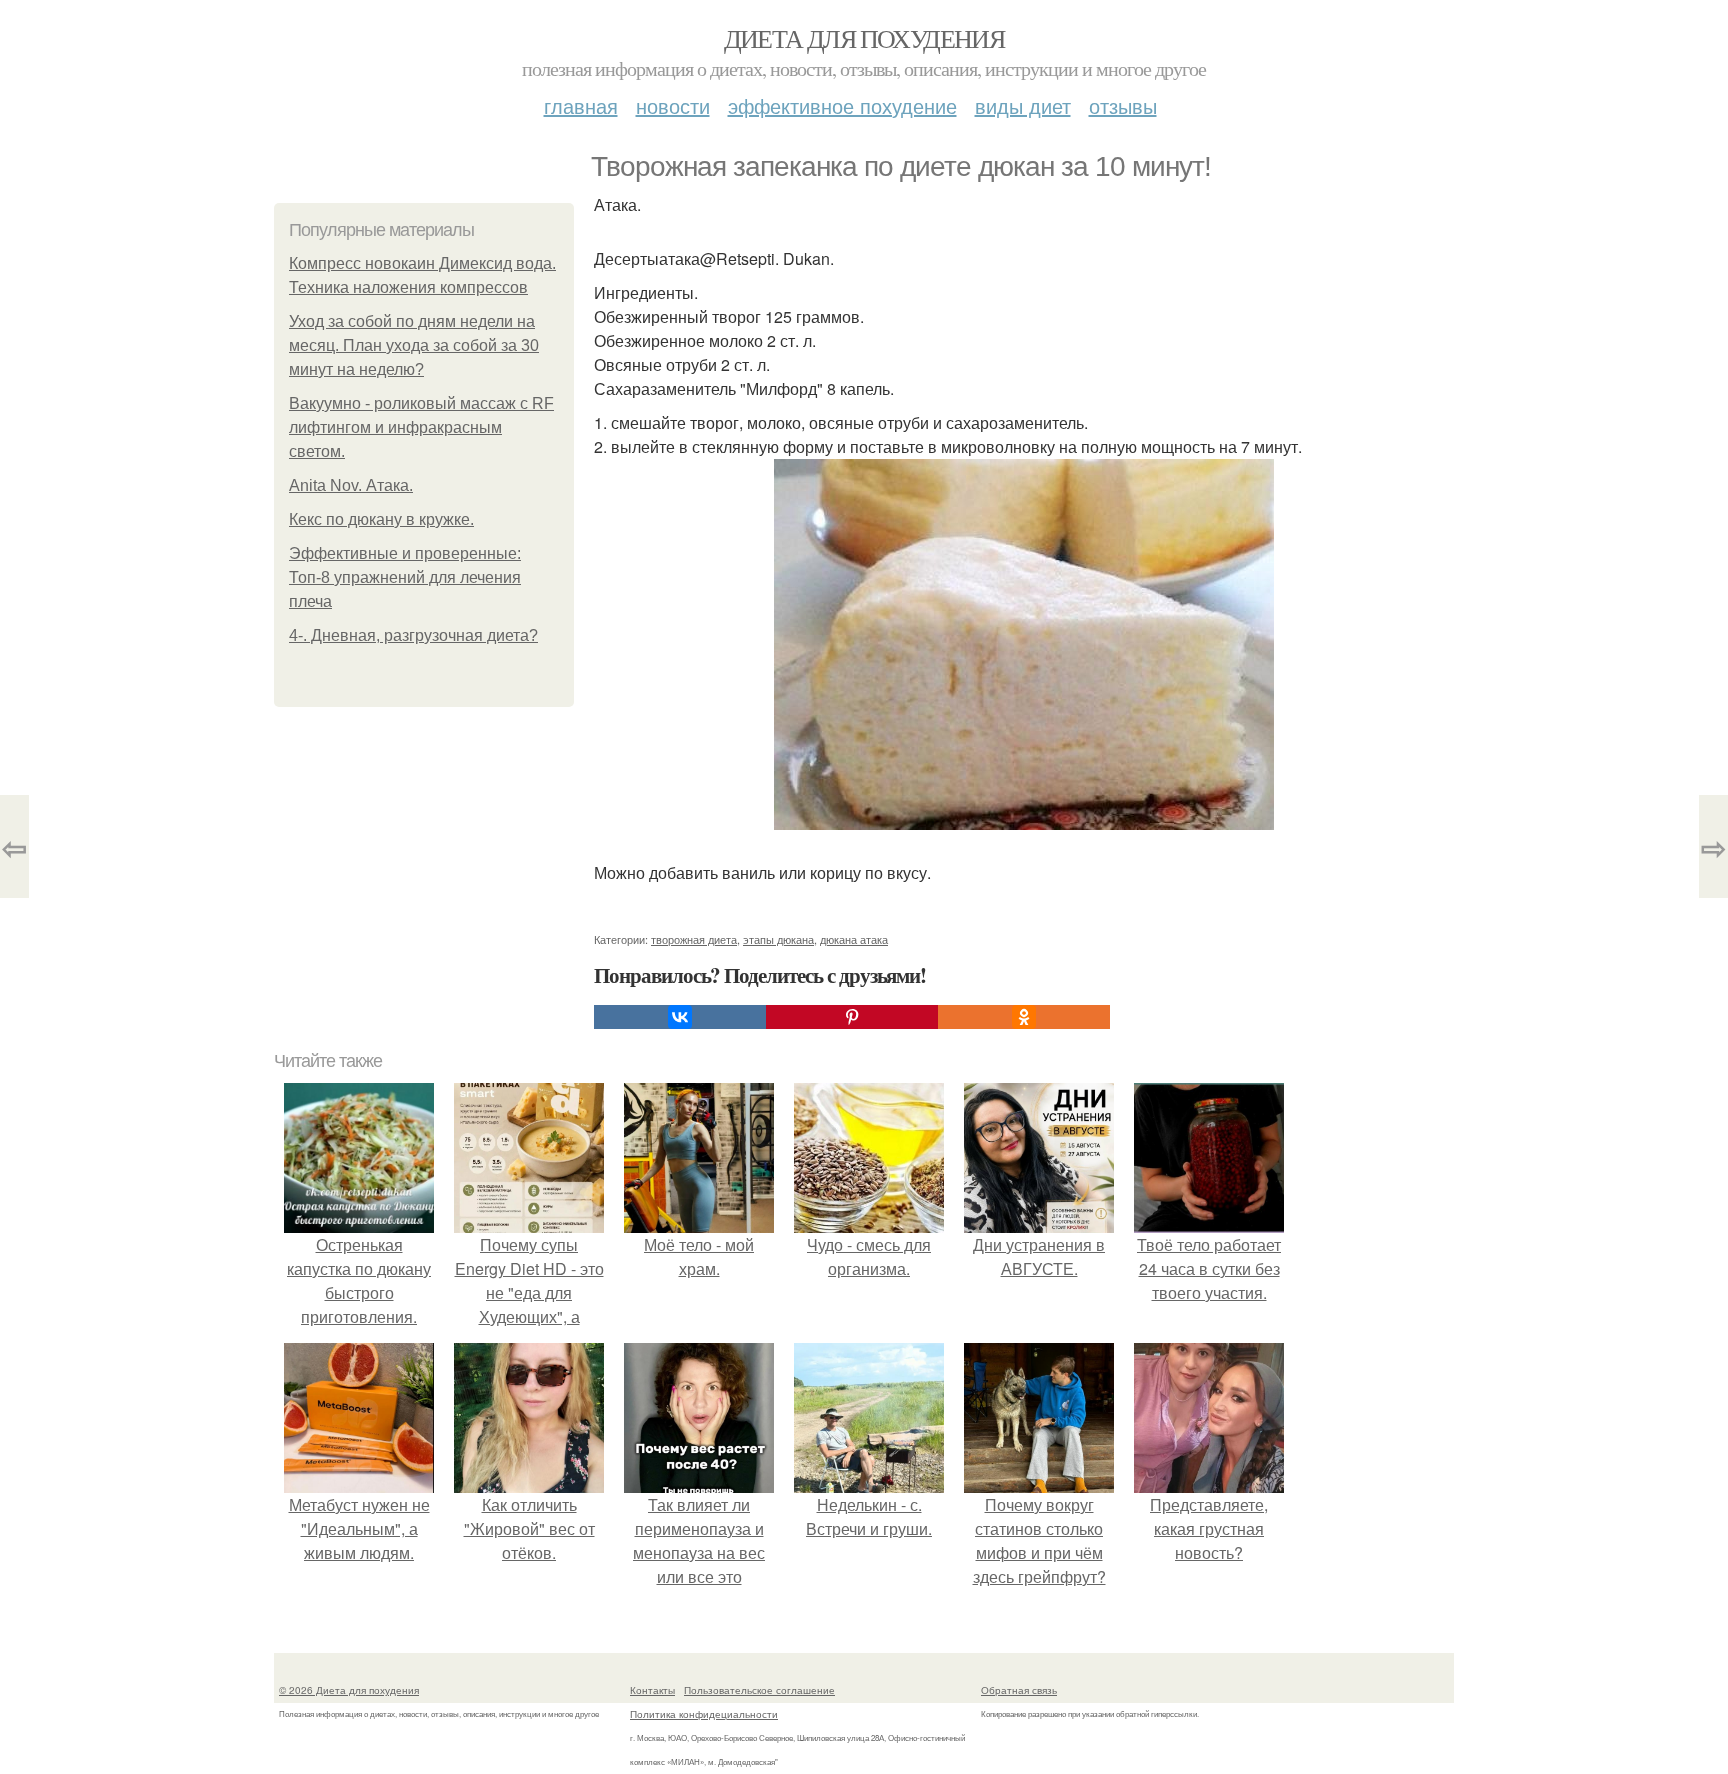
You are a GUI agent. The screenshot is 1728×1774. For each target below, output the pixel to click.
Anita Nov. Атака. (351, 485)
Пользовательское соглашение (759, 1690)
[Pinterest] (852, 1017)
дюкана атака (854, 939)
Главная (581, 105)
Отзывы (1123, 105)
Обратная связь (1019, 1690)
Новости (673, 105)
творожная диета (694, 939)
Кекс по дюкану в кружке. (381, 519)
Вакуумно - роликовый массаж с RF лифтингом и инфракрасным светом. (421, 427)
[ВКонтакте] (680, 1017)
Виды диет (1023, 105)
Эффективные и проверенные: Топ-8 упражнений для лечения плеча (405, 577)
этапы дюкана (778, 939)
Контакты (652, 1690)
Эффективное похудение (842, 105)
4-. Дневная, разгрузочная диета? (413, 635)
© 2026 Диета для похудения (349, 1690)
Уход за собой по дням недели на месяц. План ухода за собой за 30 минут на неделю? (414, 345)
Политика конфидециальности (704, 1714)
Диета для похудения (864, 38)
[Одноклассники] (1024, 1017)
